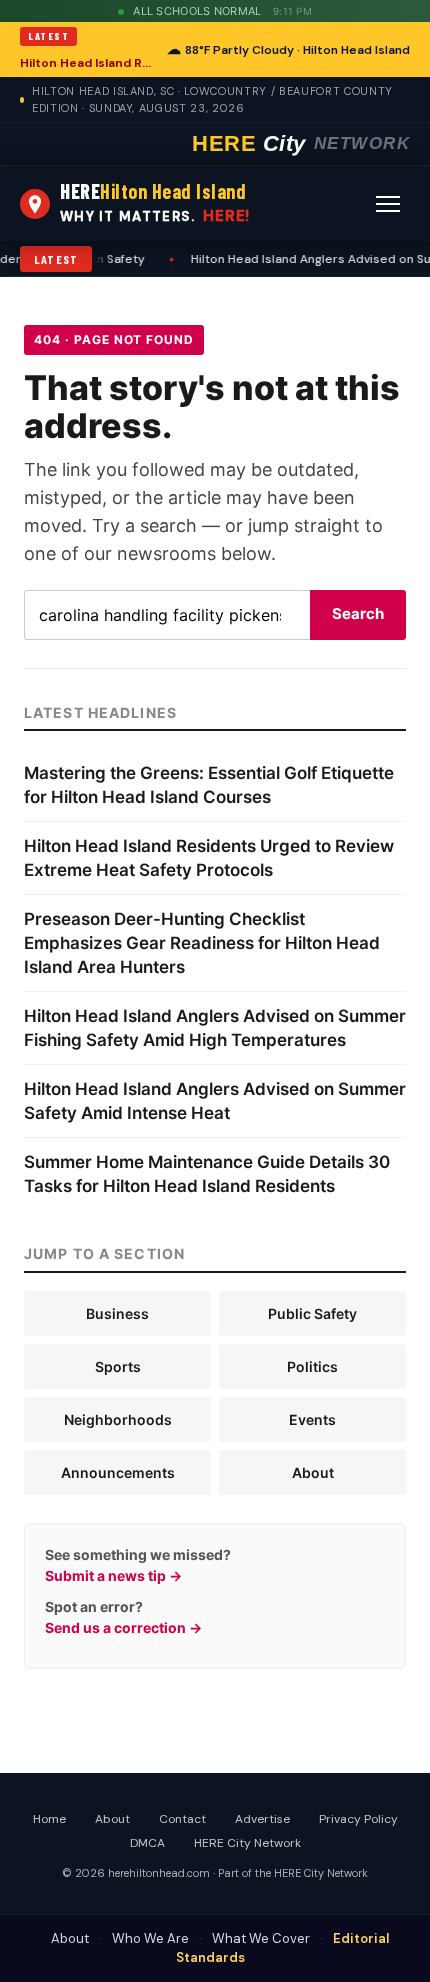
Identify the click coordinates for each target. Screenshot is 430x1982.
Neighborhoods (118, 1419)
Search (358, 613)
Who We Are (150, 1938)
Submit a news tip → (113, 1575)
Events (312, 1419)
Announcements (118, 1472)
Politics (312, 1366)
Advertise (262, 1819)
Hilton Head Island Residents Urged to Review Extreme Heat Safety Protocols (87, 63)
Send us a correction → (123, 1627)
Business (117, 1313)
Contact (182, 1819)
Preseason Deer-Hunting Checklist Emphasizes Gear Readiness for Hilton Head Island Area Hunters (202, 943)
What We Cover (261, 1938)
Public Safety (312, 1313)
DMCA (147, 1843)
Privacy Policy (358, 1819)
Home (49, 1819)
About (313, 1472)
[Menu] (388, 204)
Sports (118, 1366)
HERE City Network (247, 1843)
